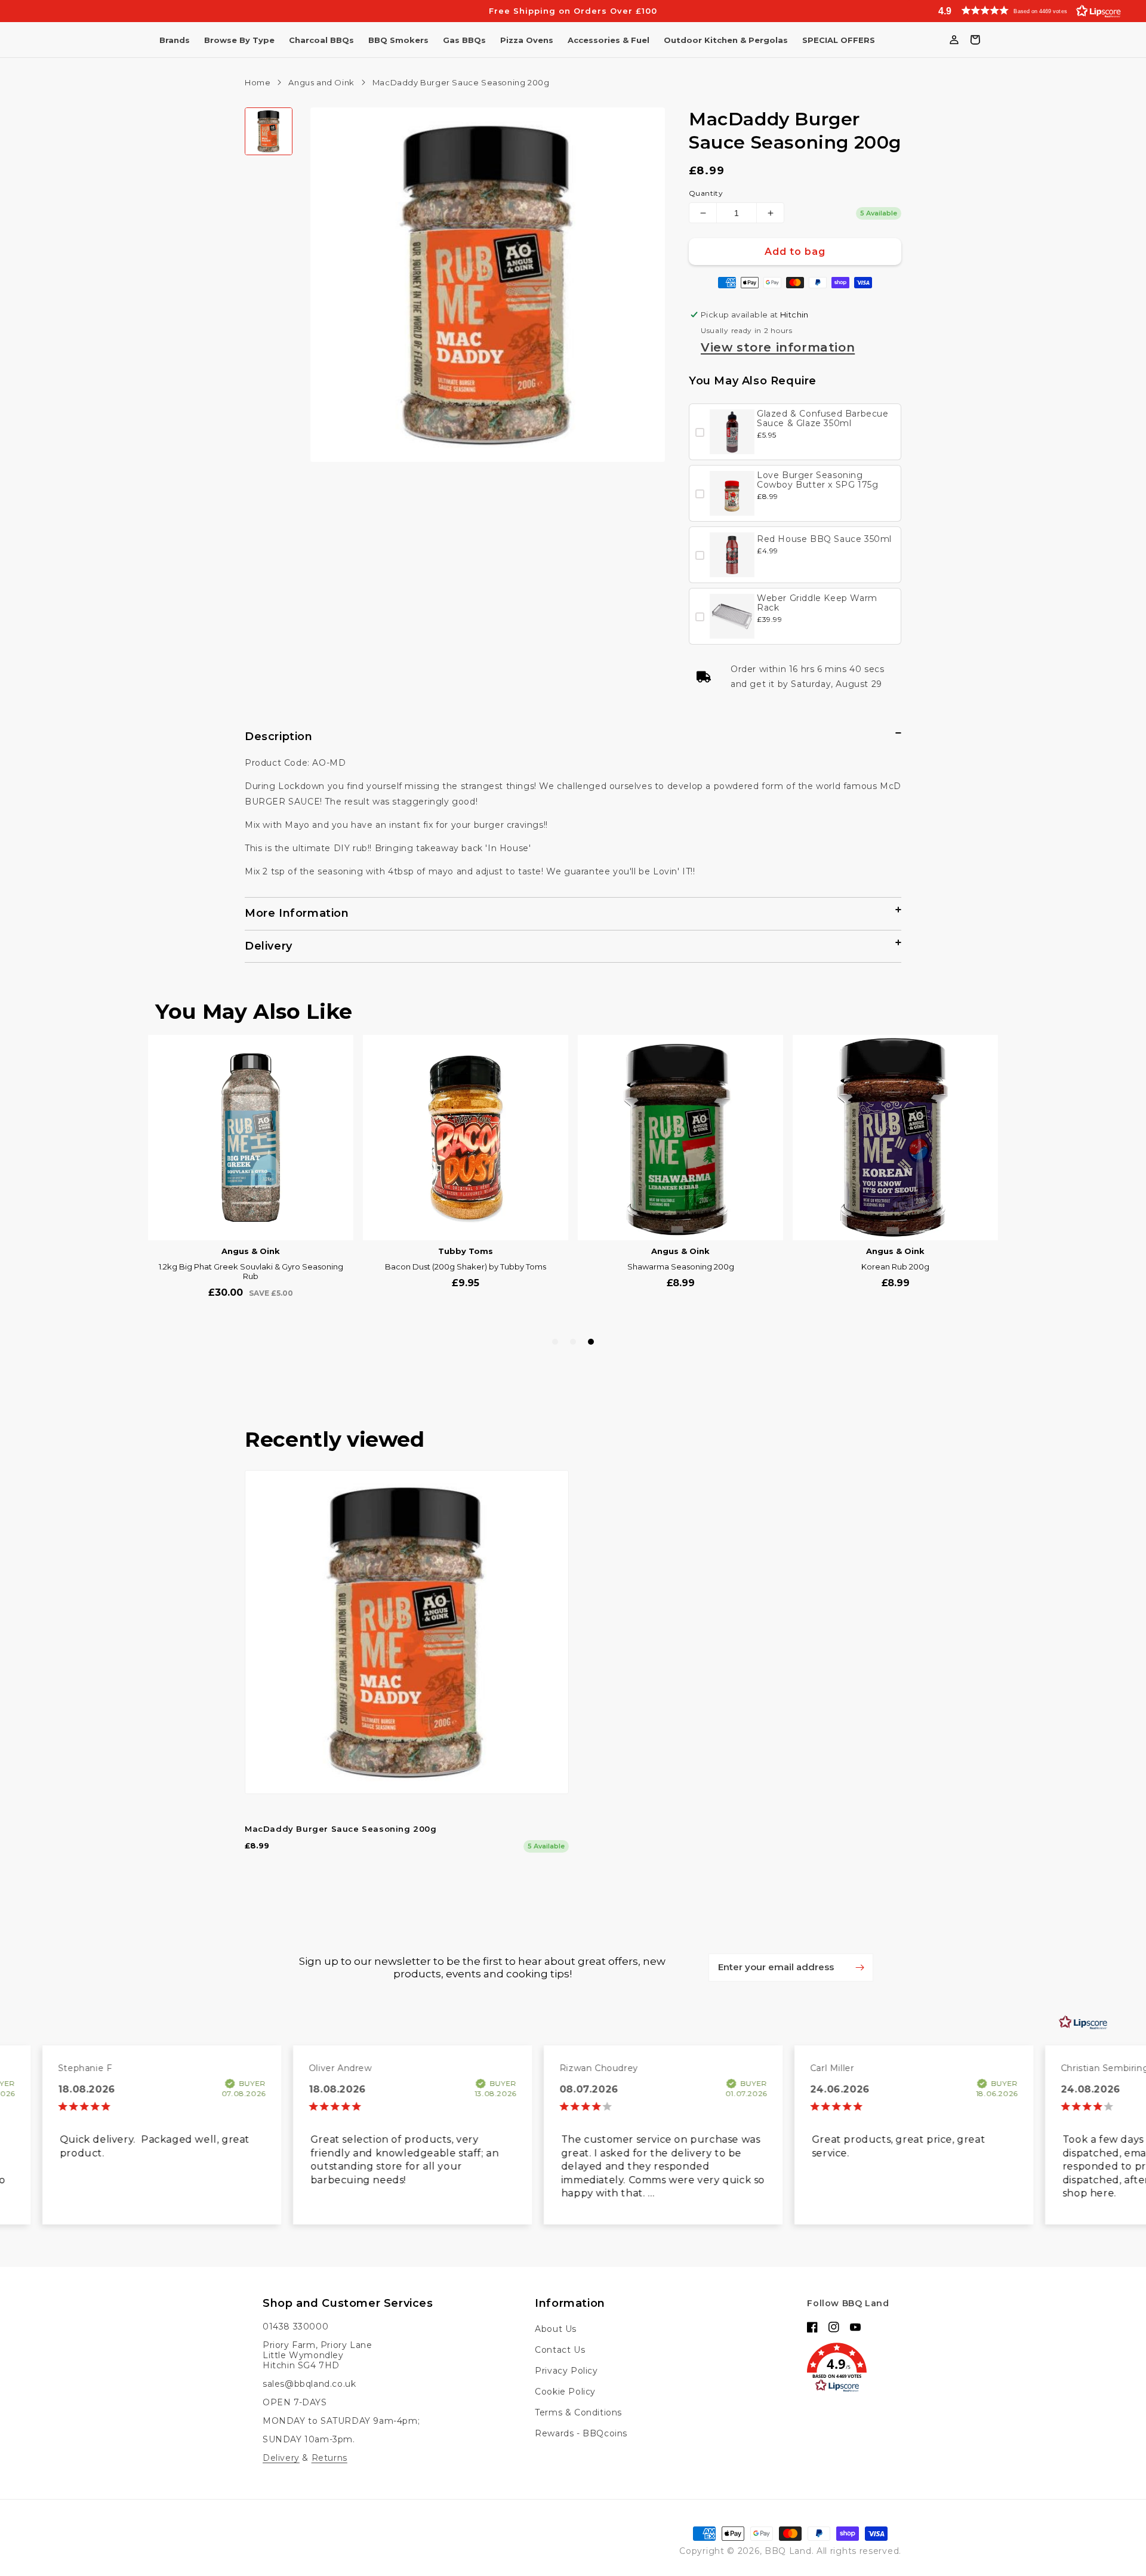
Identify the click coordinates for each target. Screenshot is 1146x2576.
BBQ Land (788, 2551)
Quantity (706, 193)
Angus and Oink (321, 82)
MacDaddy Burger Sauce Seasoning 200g (341, 1829)
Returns (329, 2458)
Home (258, 82)
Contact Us (560, 2350)
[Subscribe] (860, 1967)
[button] (1027, 10)
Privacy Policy (566, 2371)
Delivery (281, 2458)
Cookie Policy (565, 2392)
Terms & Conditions (578, 2412)
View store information (778, 347)
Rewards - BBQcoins (581, 2433)
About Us (556, 2329)
